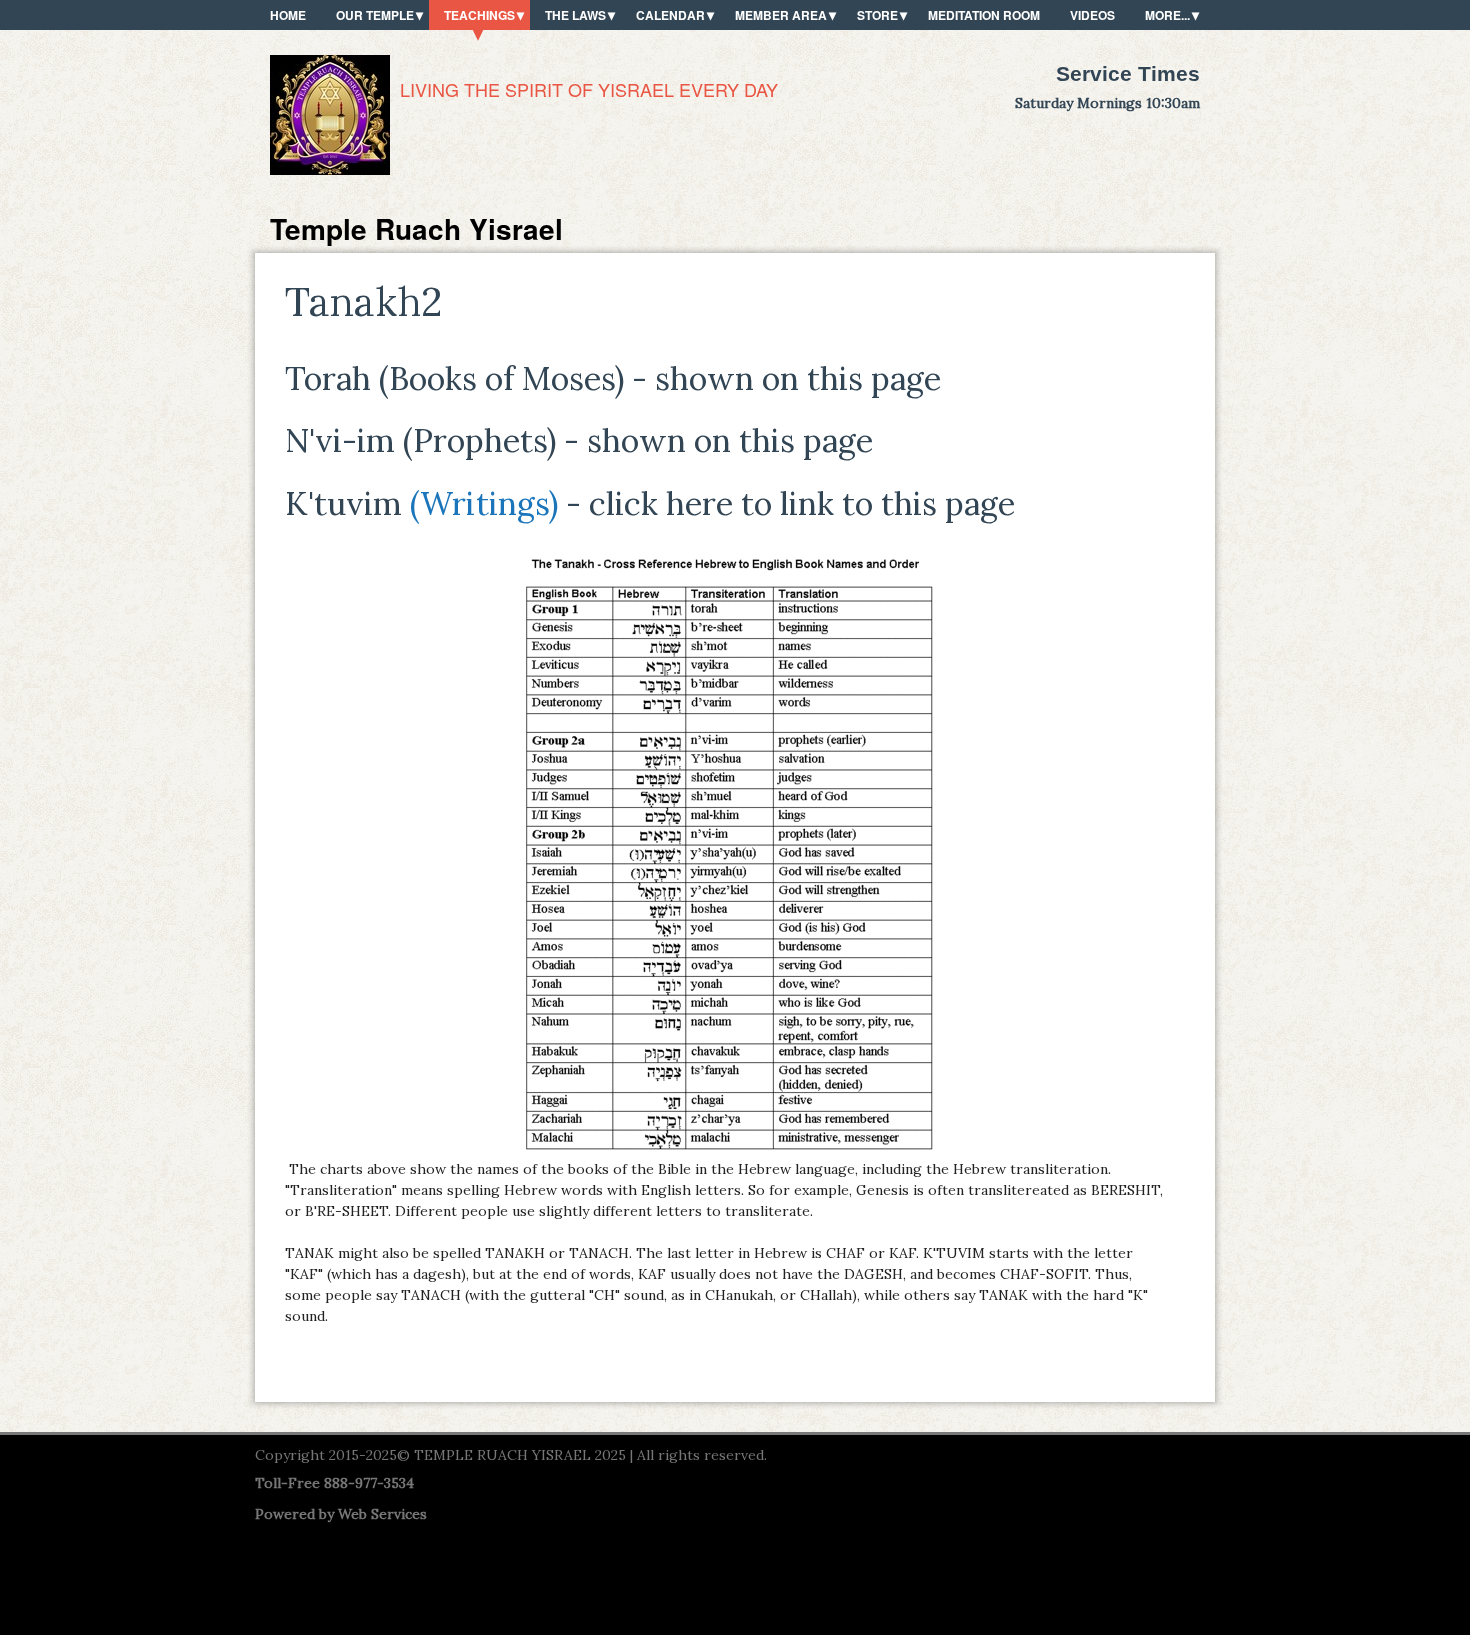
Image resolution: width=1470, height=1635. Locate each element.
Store (877, 15)
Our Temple (375, 15)
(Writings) (484, 503)
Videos (1092, 15)
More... (1167, 15)
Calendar (670, 15)
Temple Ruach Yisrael (416, 228)
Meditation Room (984, 15)
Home (288, 15)
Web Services (382, 1514)
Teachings (479, 15)
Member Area (781, 15)
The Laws (575, 15)
